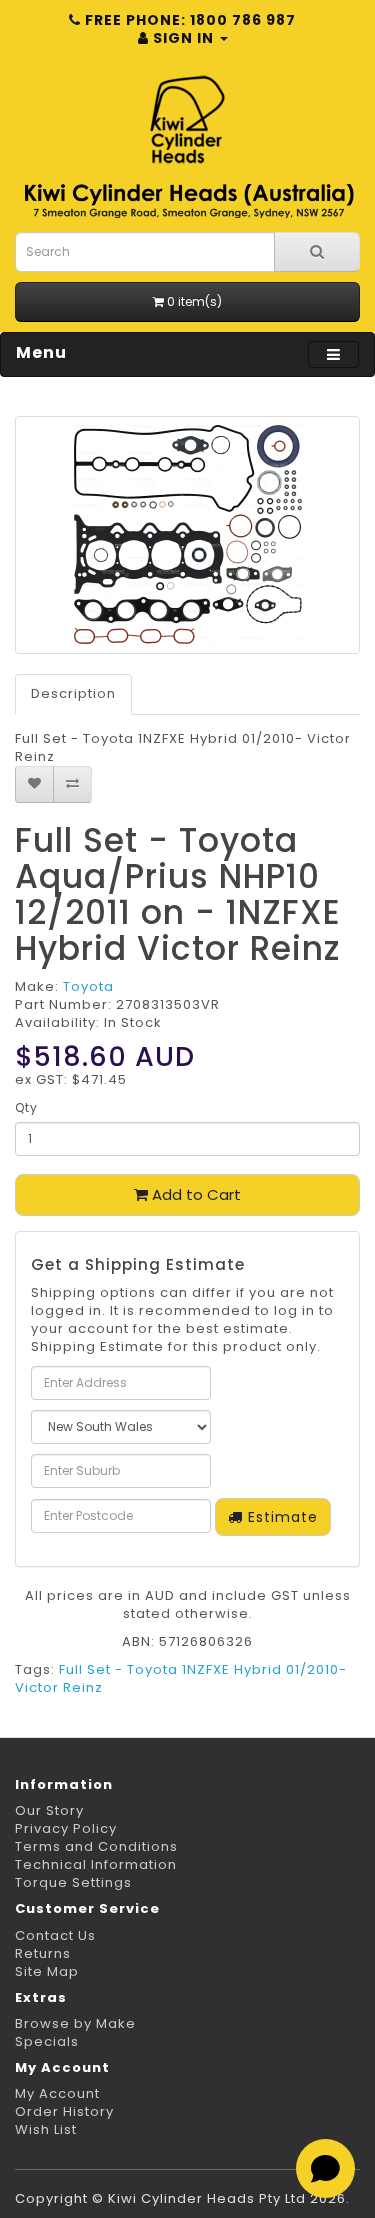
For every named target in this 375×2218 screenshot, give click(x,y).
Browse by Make (75, 2023)
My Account (57, 2093)
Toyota (88, 986)
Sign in (183, 38)
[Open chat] (325, 2168)
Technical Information (96, 1864)
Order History (64, 2111)
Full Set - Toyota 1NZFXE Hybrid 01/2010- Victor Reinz (181, 1678)
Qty (26, 1107)
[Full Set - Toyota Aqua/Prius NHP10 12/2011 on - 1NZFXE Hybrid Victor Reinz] (187, 535)
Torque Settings (73, 1882)
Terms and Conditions (96, 1846)
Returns (43, 1953)
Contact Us (55, 1935)
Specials (47, 2041)
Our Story (49, 1810)
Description (73, 693)
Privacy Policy (66, 1828)
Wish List (46, 2129)
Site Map (47, 1971)
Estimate (280, 1517)
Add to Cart (194, 1194)
